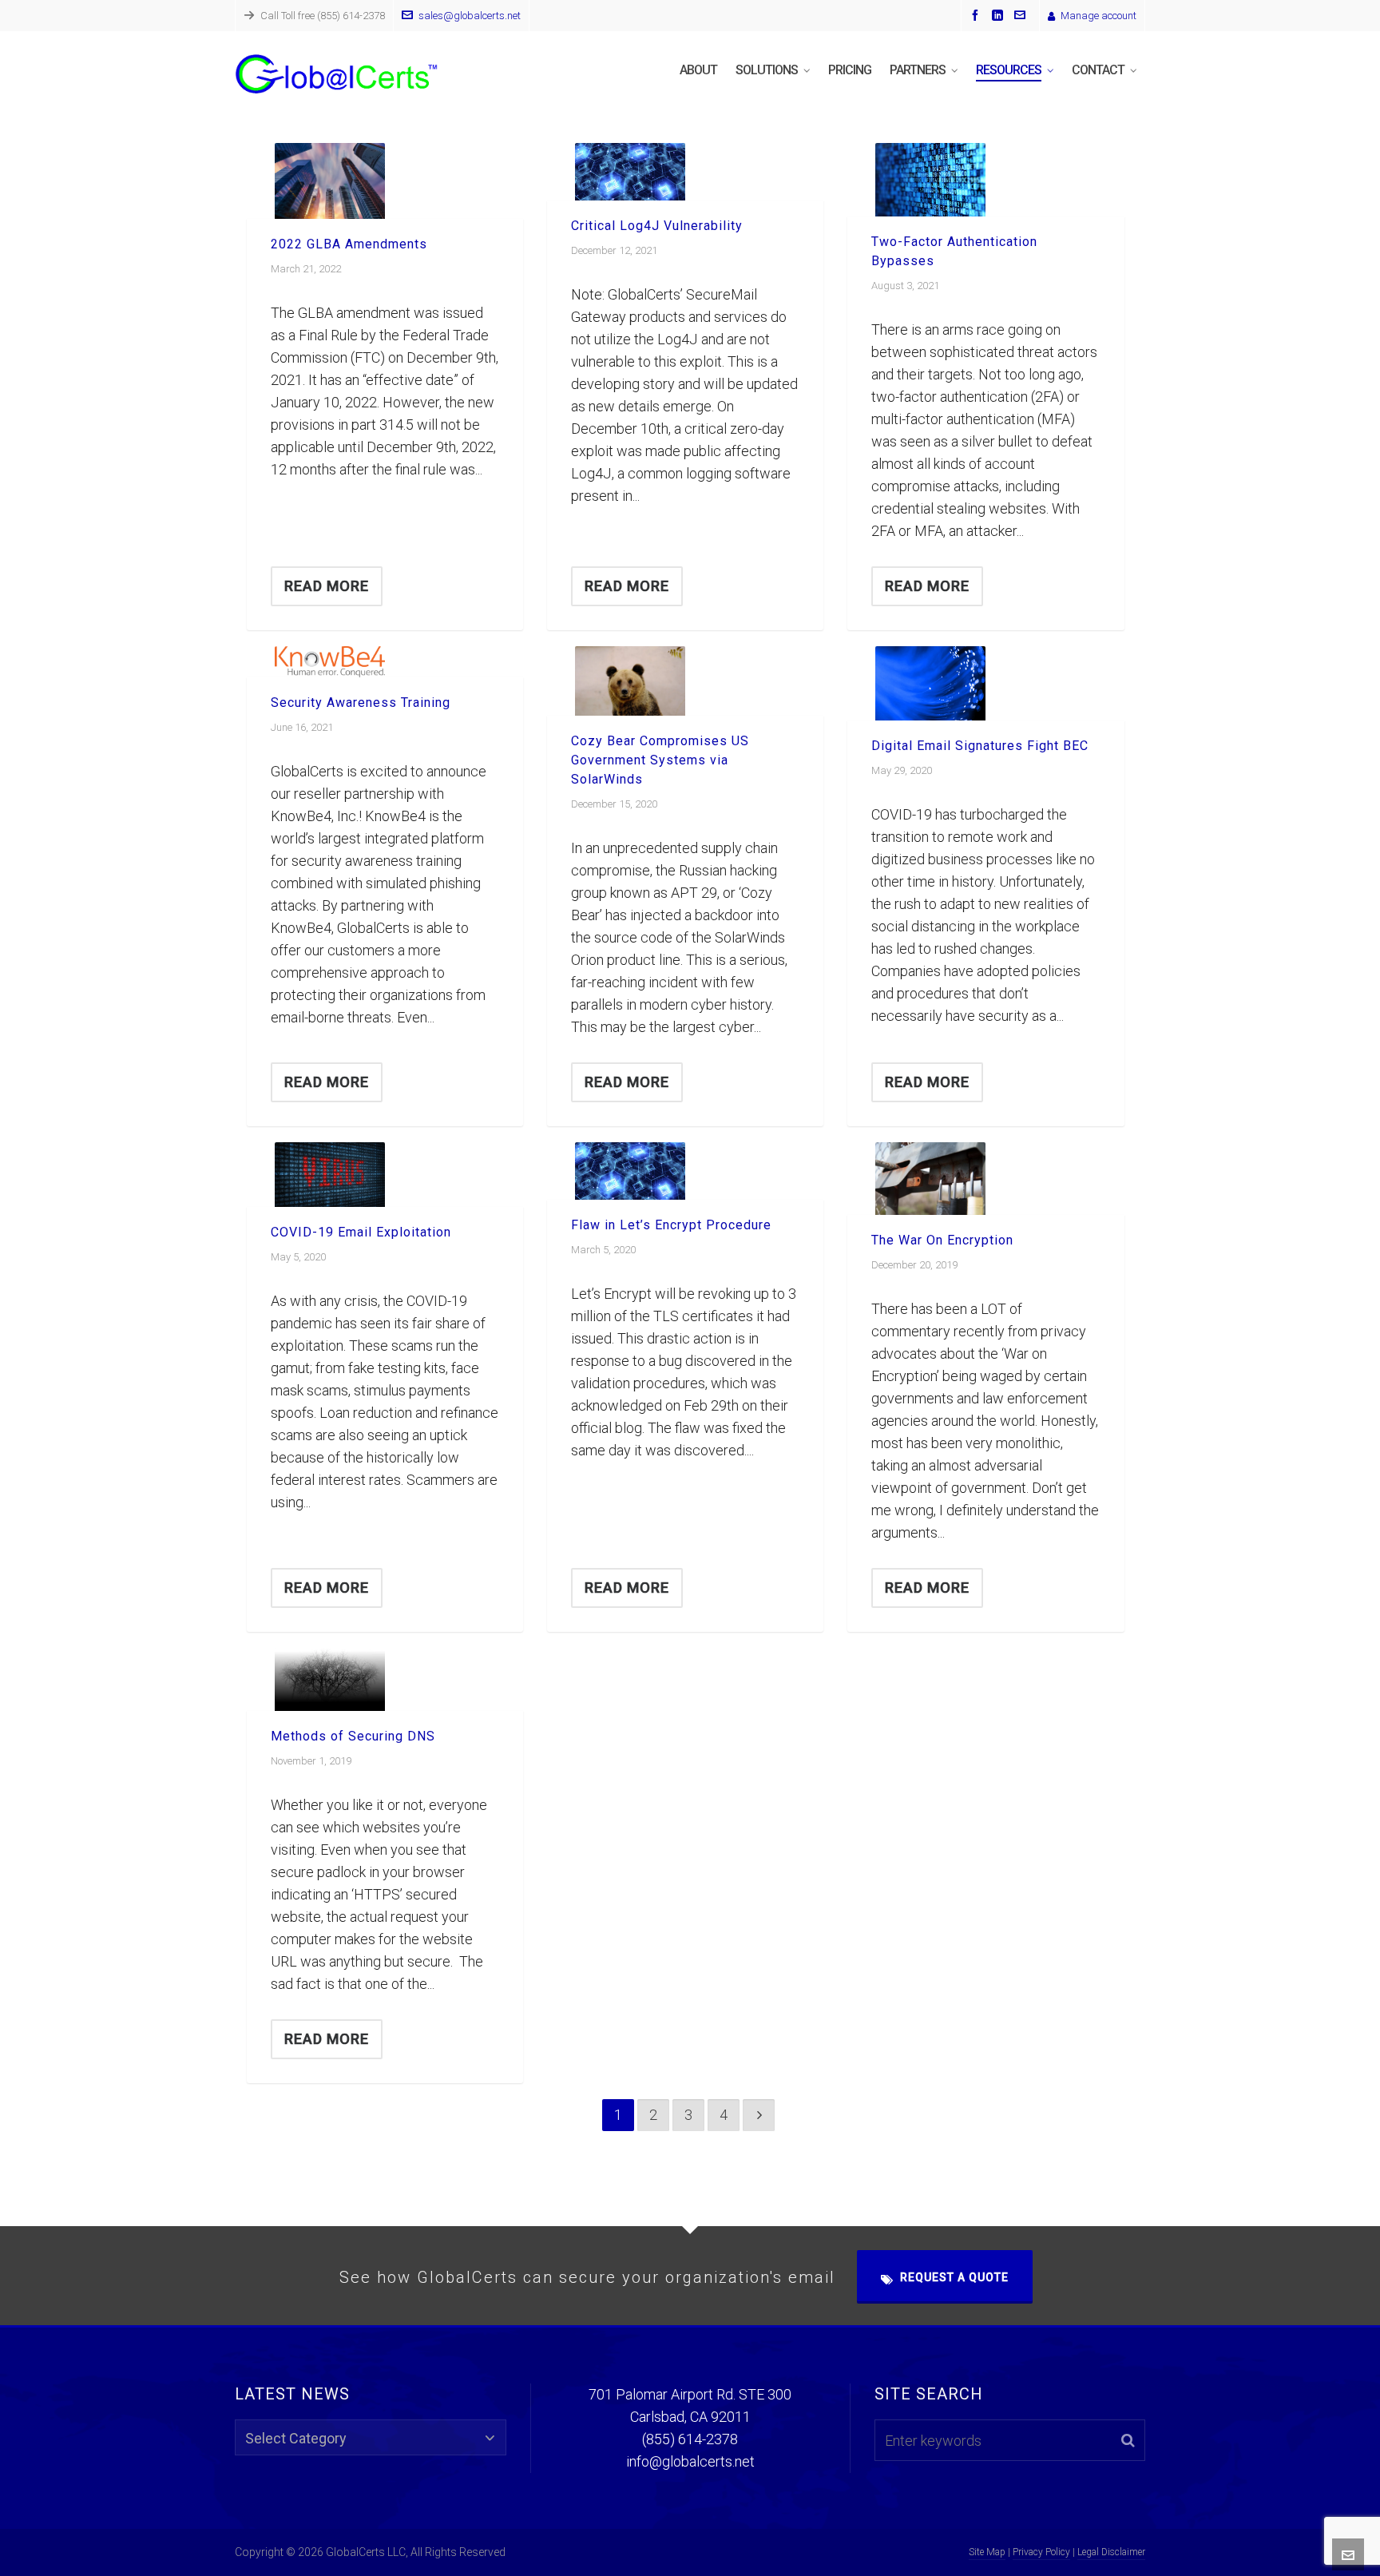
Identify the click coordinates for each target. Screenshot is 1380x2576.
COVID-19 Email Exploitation (361, 1232)
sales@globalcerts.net (470, 16)
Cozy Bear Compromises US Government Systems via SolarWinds (660, 760)
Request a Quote (954, 2277)
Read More (327, 586)
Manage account (1098, 16)
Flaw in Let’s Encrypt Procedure (671, 1225)
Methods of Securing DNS (353, 1736)
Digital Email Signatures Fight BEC (980, 746)
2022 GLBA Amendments (349, 244)
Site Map (987, 2552)
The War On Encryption (942, 1240)
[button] (1128, 2440)
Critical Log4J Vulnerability (657, 226)
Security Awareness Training (361, 703)
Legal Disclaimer (1111, 2552)
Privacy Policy (1041, 2552)
